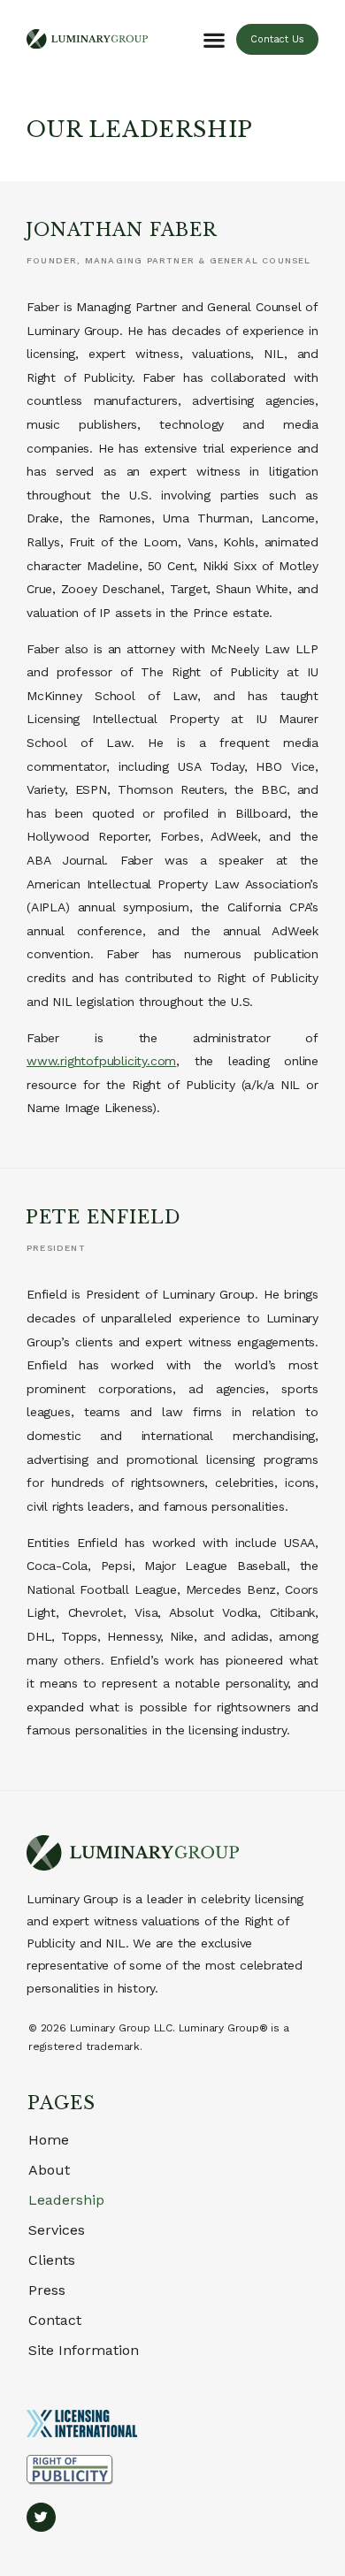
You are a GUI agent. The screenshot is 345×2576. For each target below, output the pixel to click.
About (49, 2170)
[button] (215, 39)
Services (57, 2230)
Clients (52, 2260)
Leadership (66, 2200)
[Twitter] (41, 2517)
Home (49, 2140)
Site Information (84, 2350)
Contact (55, 2320)
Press (47, 2290)
